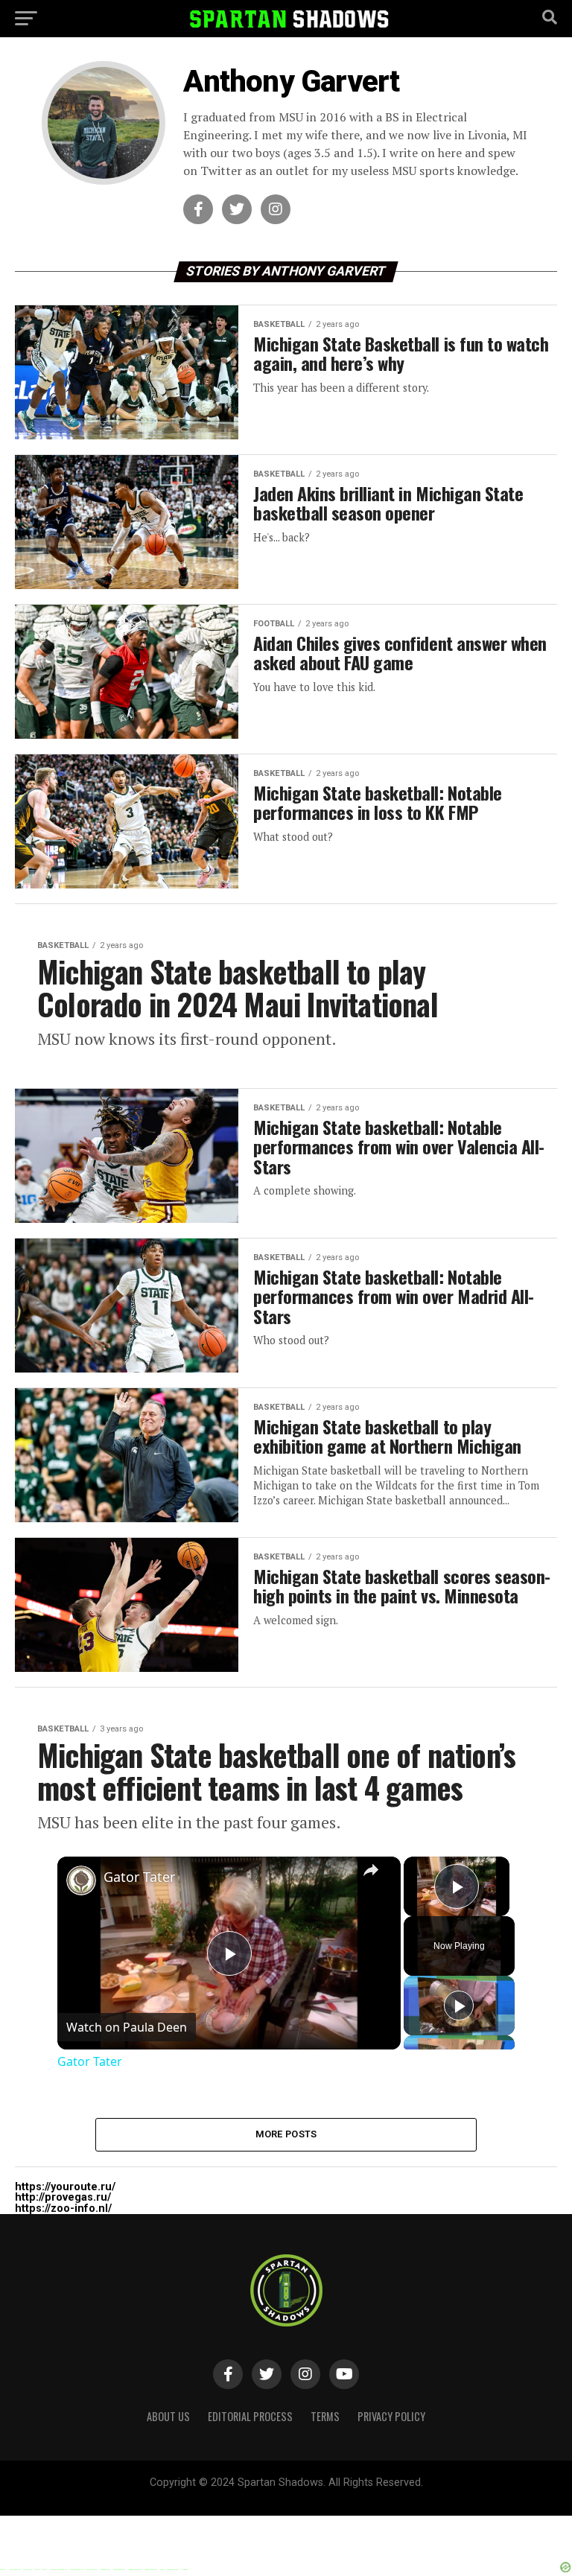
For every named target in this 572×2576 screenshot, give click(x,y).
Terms (325, 2416)
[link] (81, 1880)
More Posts (286, 2134)
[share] (371, 1870)
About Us (168, 2416)
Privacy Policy (391, 2416)
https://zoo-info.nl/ (63, 2208)
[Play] (459, 2006)
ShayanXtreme (322, 2495)
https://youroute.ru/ (65, 2187)
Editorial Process (250, 2416)
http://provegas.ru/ (63, 2197)
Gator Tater (139, 1877)
